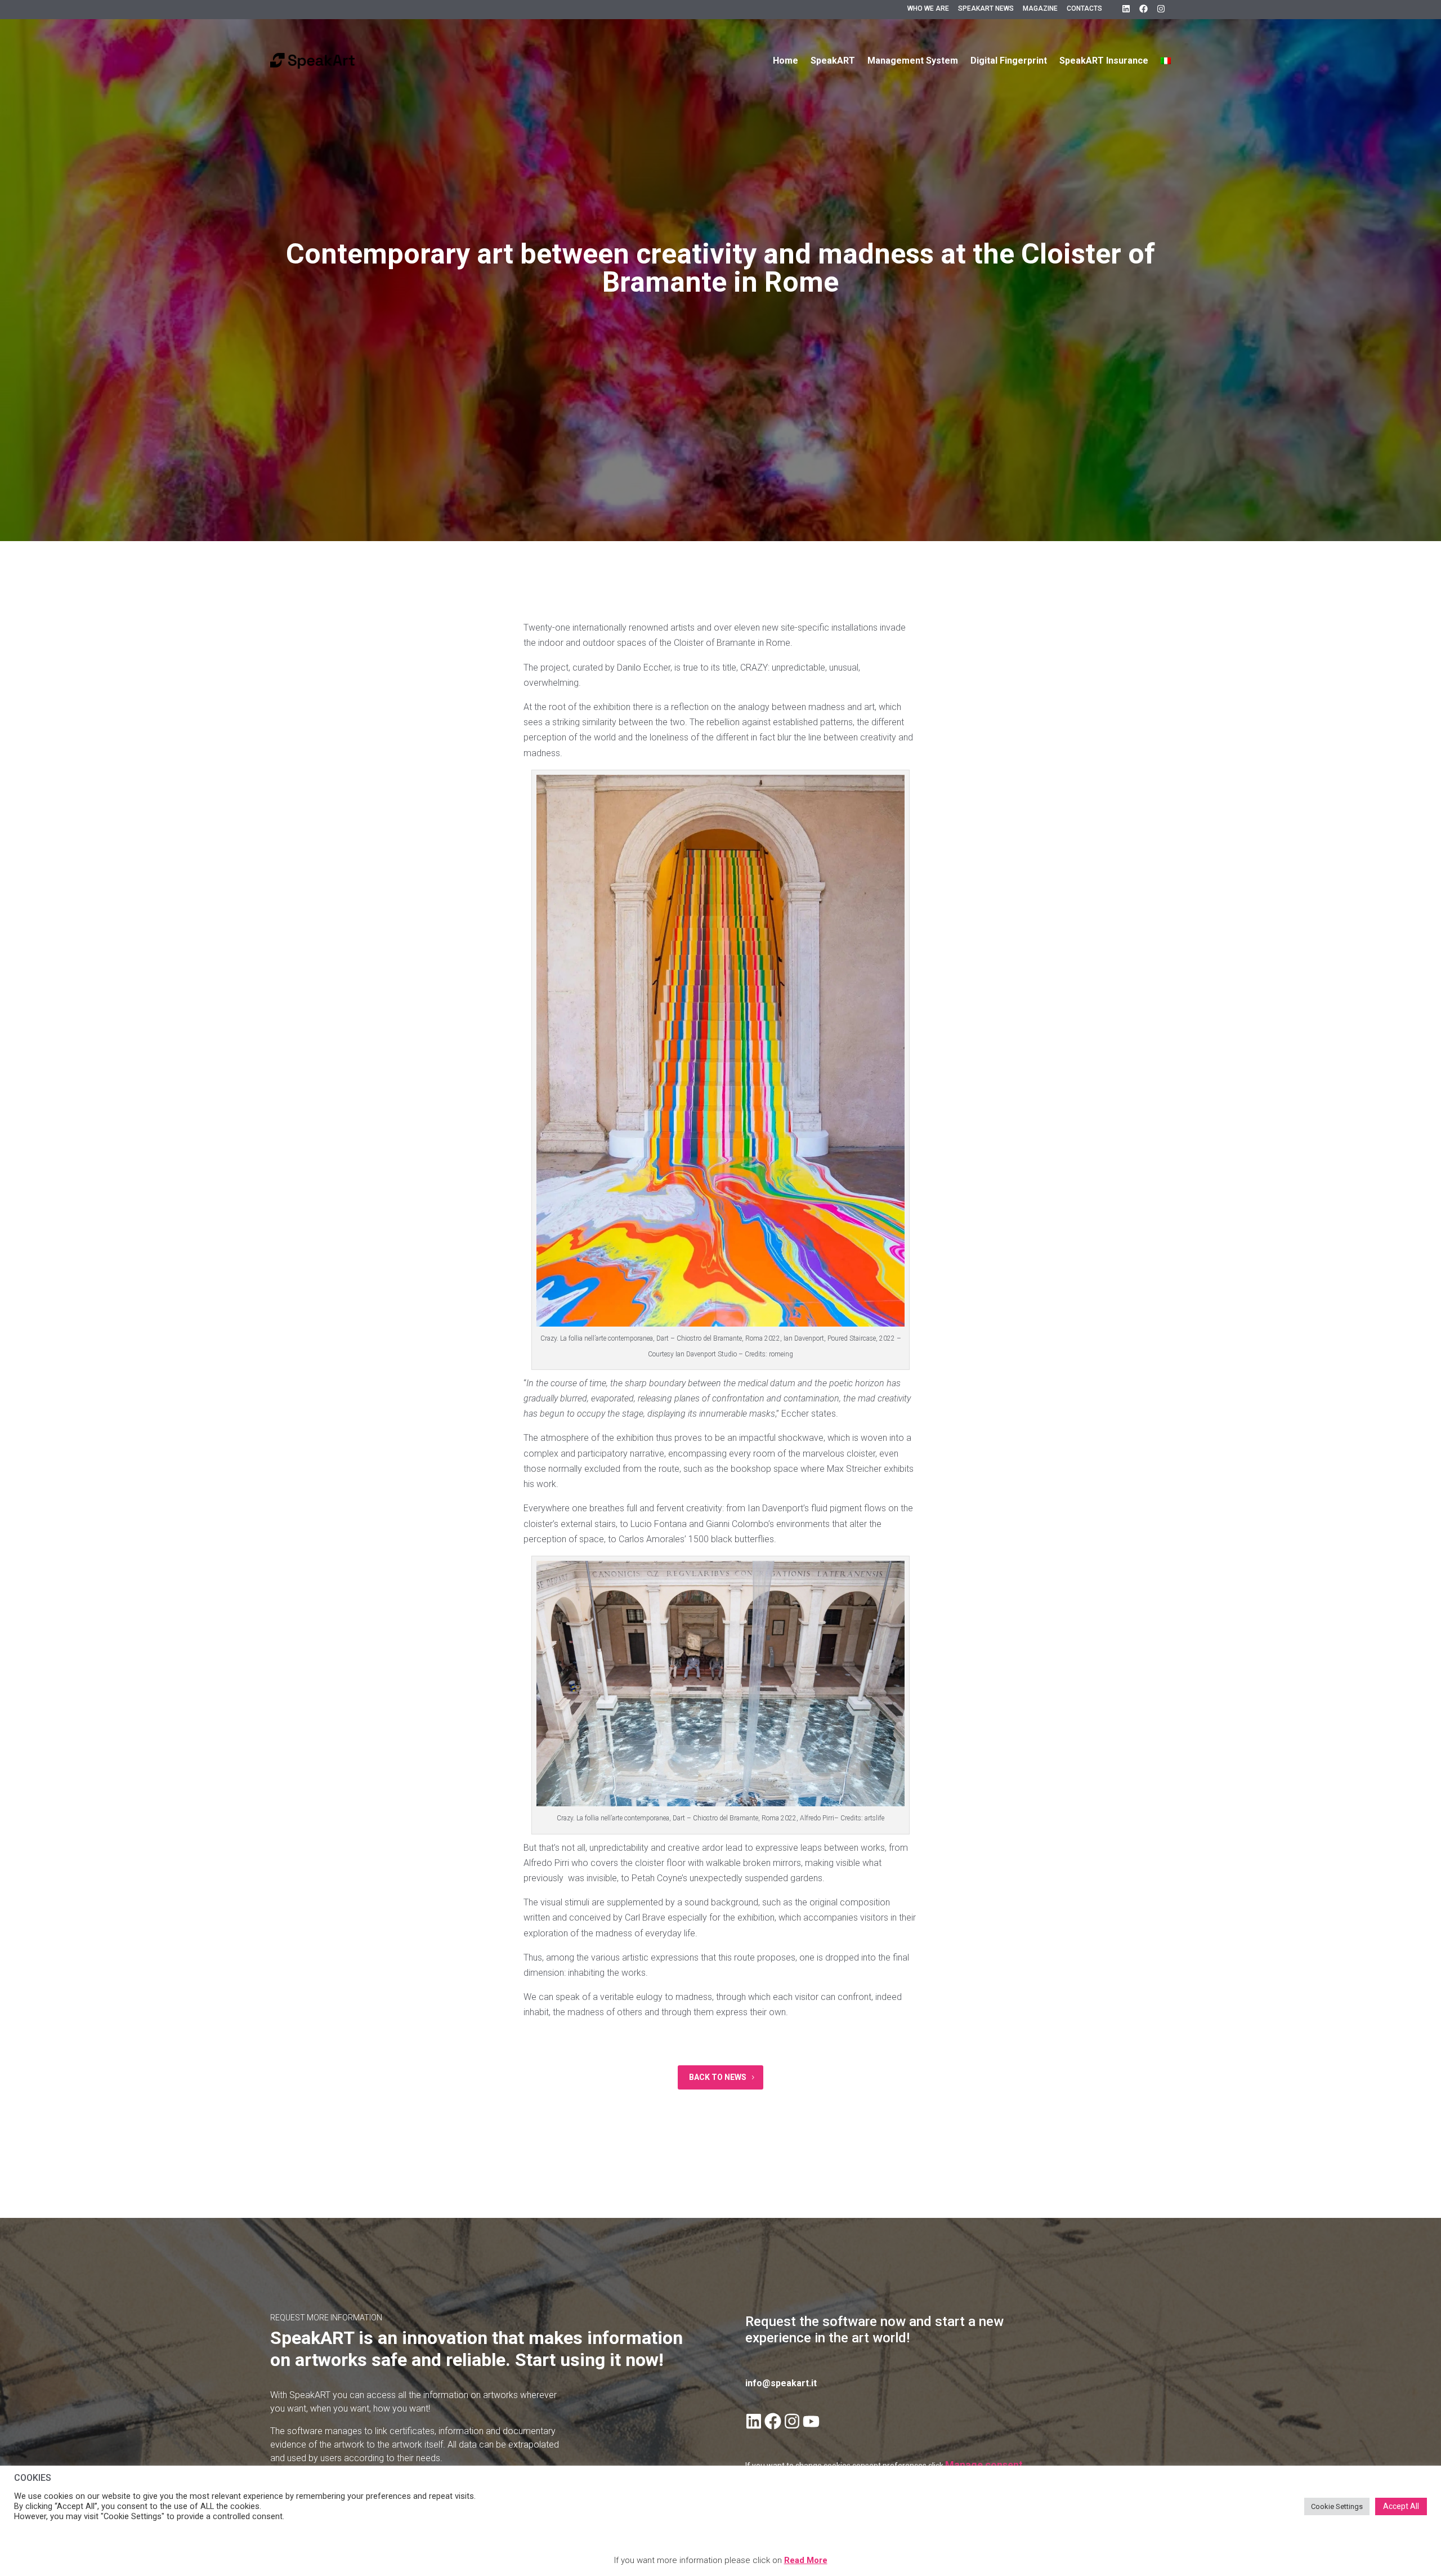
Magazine (1040, 8)
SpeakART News (986, 8)
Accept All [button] (1401, 2506)
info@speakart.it (781, 2383)
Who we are (928, 8)
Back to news (718, 2077)
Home (786, 61)
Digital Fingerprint (1009, 61)
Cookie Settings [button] (1337, 2506)
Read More (806, 2560)
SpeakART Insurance (1104, 61)
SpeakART (833, 61)
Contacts (1084, 8)
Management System (913, 61)
